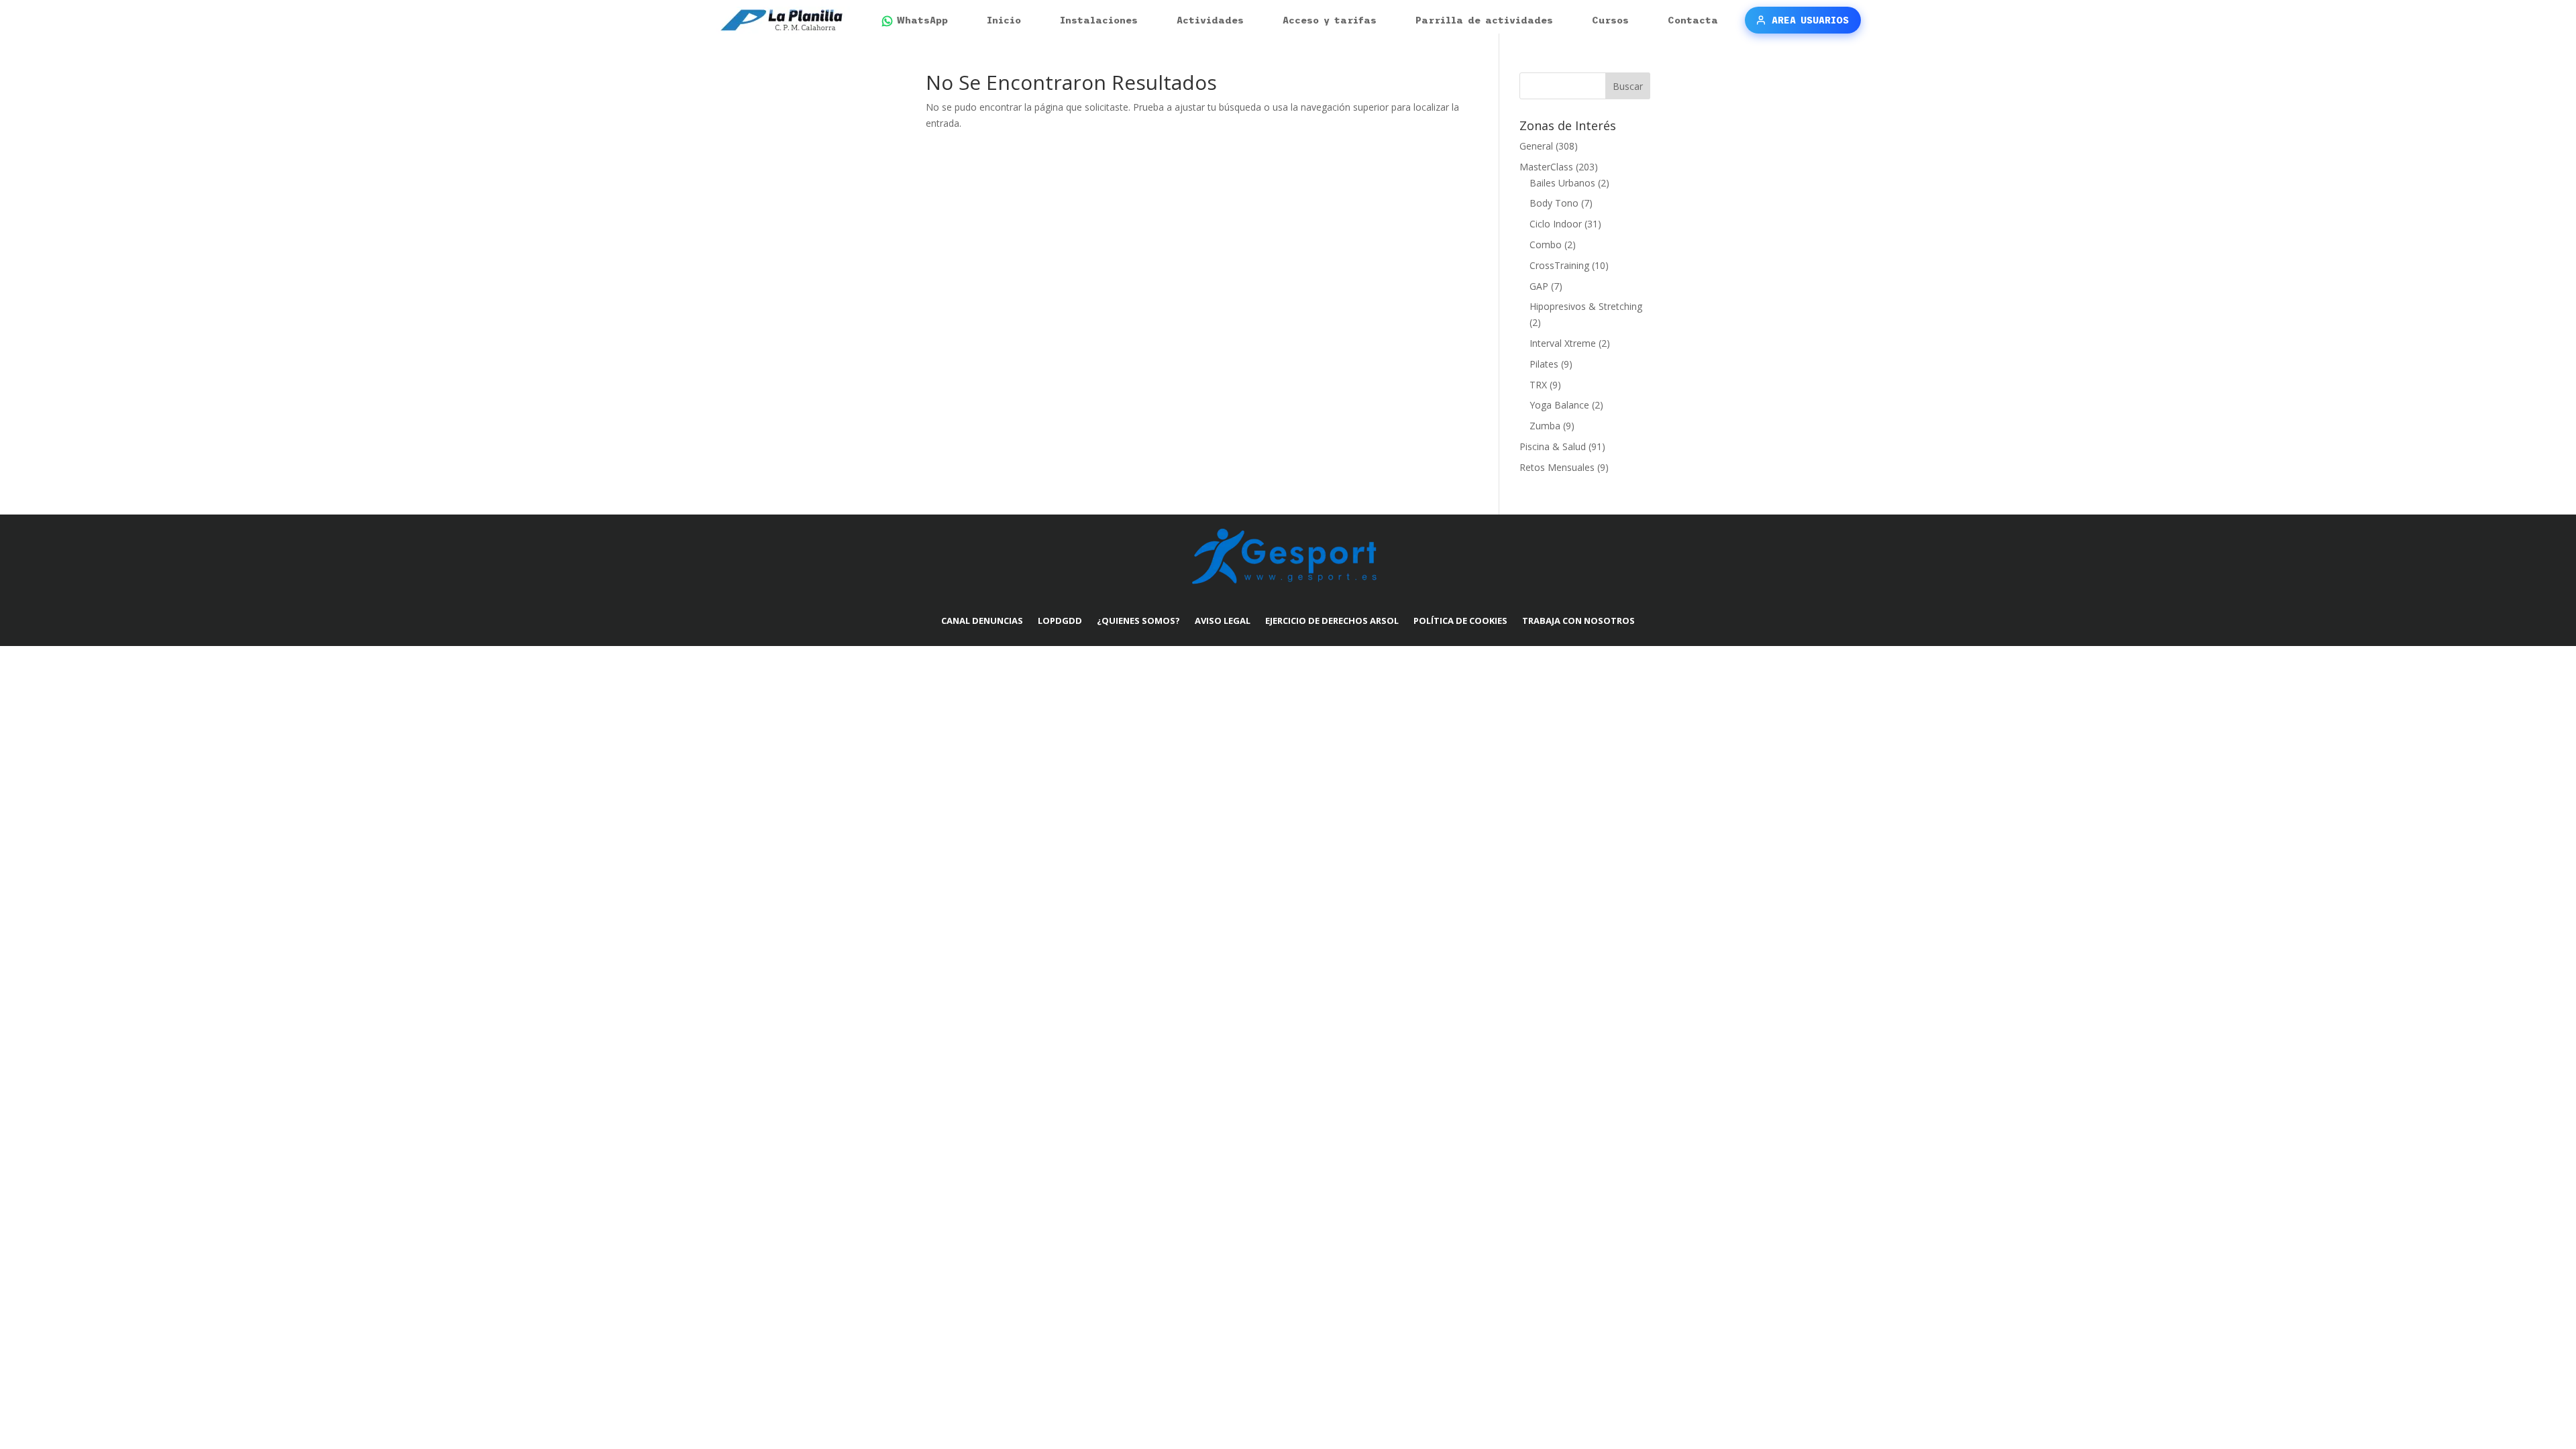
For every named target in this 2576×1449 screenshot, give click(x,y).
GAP (1539, 286)
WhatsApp (922, 20)
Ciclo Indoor (1556, 224)
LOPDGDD (1060, 621)
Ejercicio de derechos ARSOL (1332, 621)
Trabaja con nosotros (1578, 621)
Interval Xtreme (1563, 343)
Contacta (1693, 20)
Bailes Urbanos (1562, 183)
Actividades (1210, 20)
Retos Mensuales (1557, 467)
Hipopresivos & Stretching (1586, 306)
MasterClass (1546, 167)
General (1536, 146)
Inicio (1004, 20)
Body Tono (1554, 203)
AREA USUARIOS (1810, 20)
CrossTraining (1559, 265)
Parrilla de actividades (1484, 20)
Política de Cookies (1460, 621)
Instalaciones (1099, 20)
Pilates (1544, 364)
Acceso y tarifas (1330, 20)
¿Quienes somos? (1138, 621)
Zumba (1545, 426)
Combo (1546, 245)
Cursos (1610, 20)
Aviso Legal (1223, 621)
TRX (1538, 385)
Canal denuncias (982, 621)
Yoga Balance (1559, 405)
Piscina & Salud (1553, 446)
